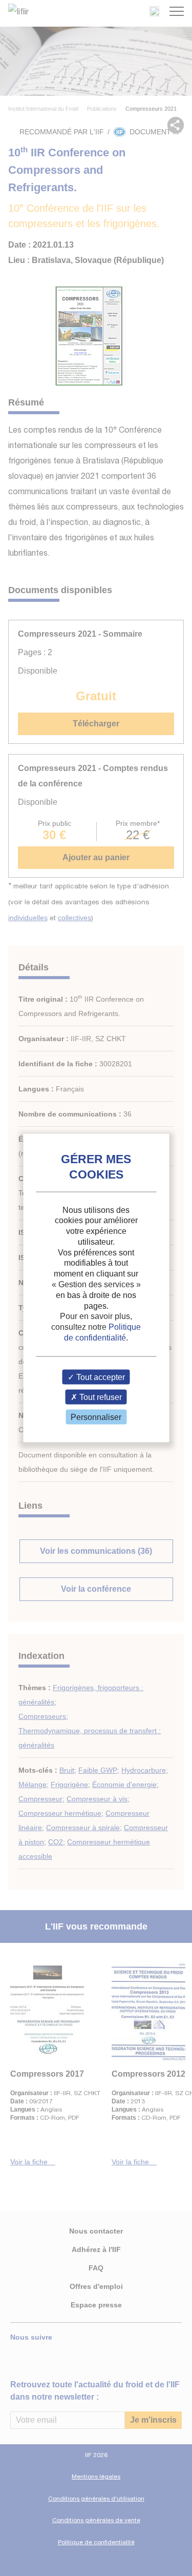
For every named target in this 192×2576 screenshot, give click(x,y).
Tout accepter (100, 1377)
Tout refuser (100, 1397)
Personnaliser (96, 1417)
